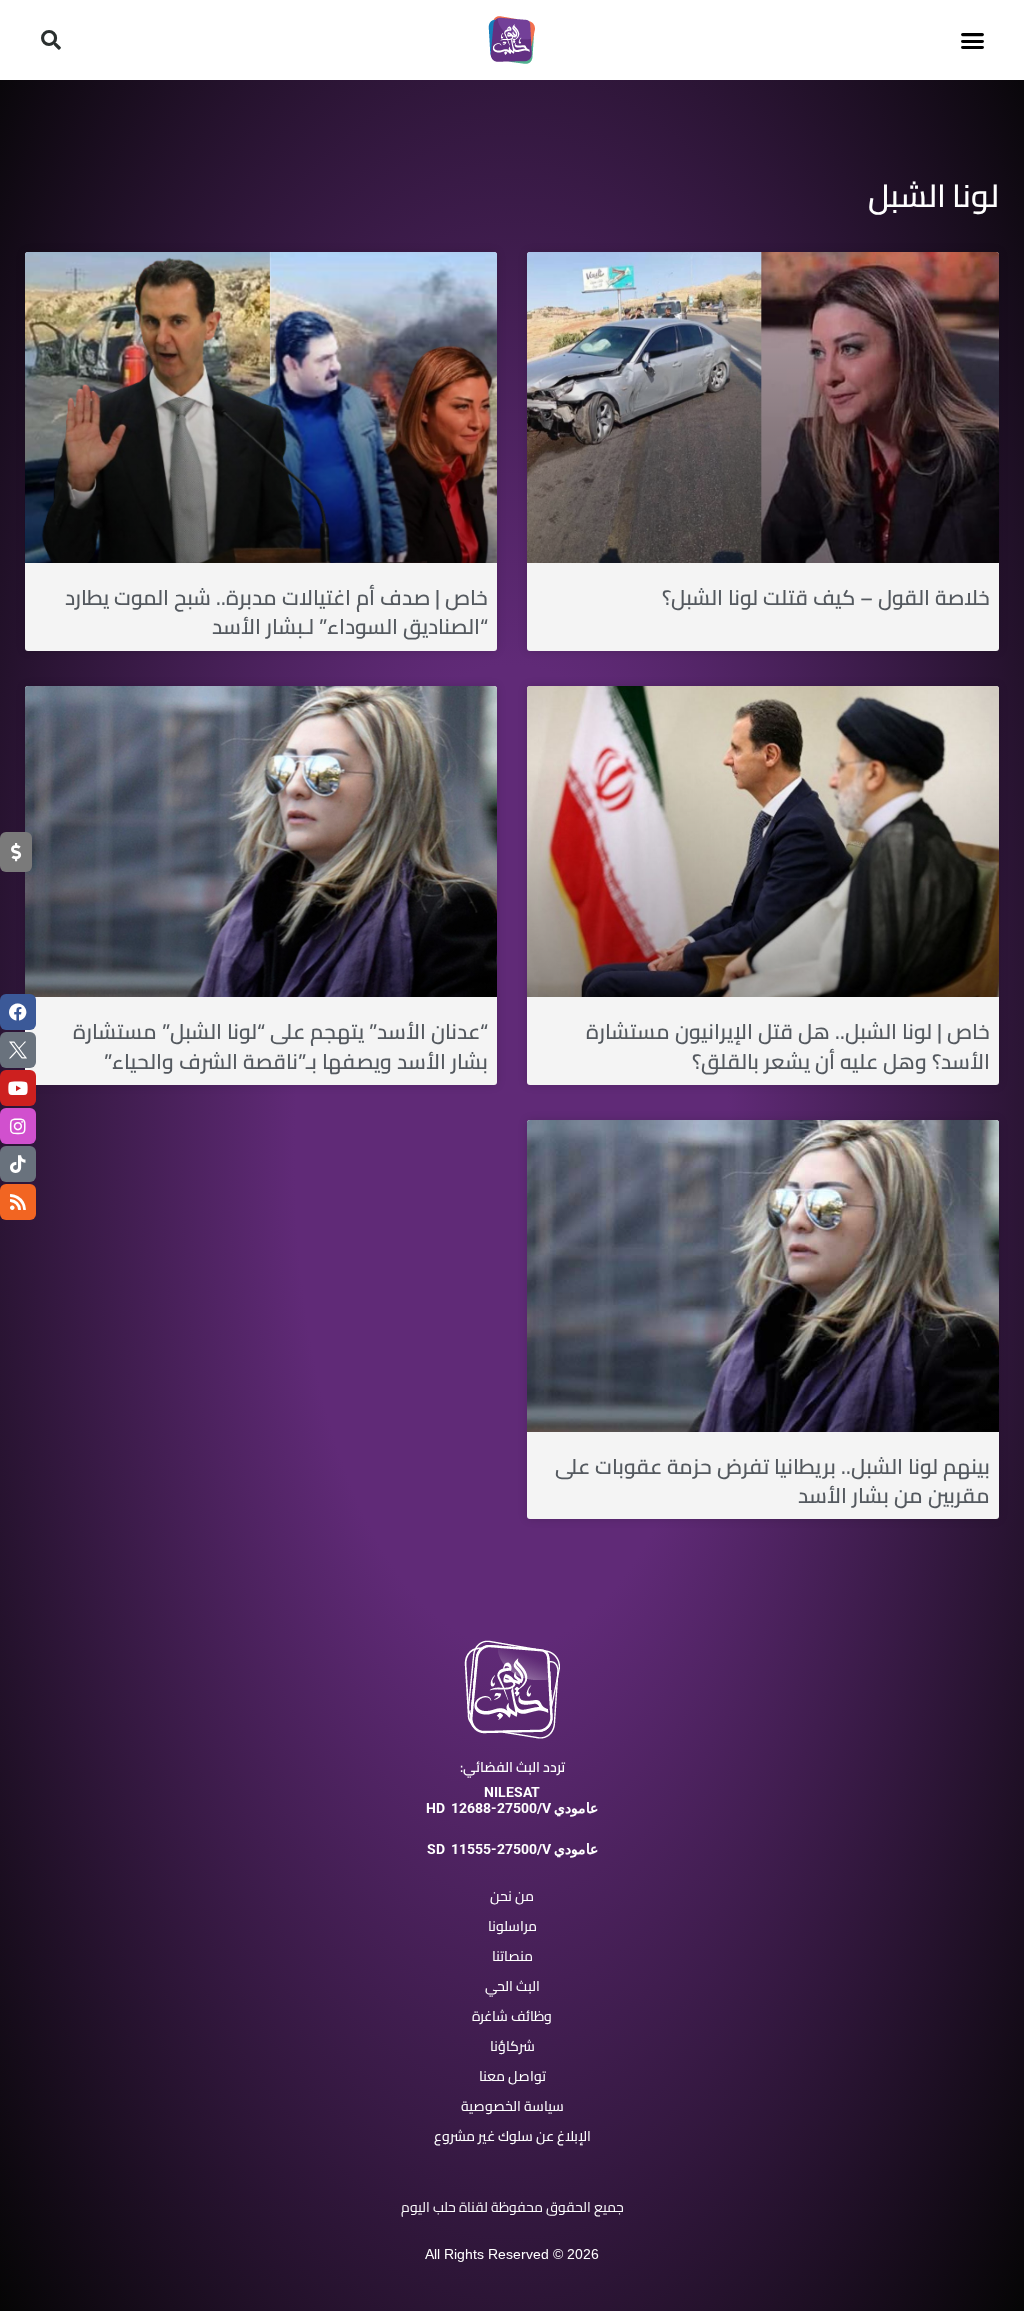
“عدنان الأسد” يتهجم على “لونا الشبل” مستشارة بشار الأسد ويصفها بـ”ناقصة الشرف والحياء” (280, 1046)
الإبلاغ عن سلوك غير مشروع (512, 2136)
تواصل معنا (512, 2076)
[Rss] (18, 1202)
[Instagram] (18, 1126)
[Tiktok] (18, 1164)
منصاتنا (512, 1956)
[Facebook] (18, 1012)
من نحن (512, 1896)
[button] (973, 40)
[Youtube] (18, 1088)
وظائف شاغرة (512, 2016)
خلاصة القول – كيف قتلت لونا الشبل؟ (826, 597)
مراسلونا (512, 1926)
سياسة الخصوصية (512, 2106)
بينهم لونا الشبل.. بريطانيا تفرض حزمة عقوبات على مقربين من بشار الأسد (772, 1481)
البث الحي (512, 1986)
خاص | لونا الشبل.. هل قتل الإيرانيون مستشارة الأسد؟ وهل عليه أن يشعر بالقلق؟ (788, 1046)
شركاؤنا (512, 2046)
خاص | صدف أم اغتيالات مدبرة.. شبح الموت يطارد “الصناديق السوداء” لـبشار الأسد (276, 612)
